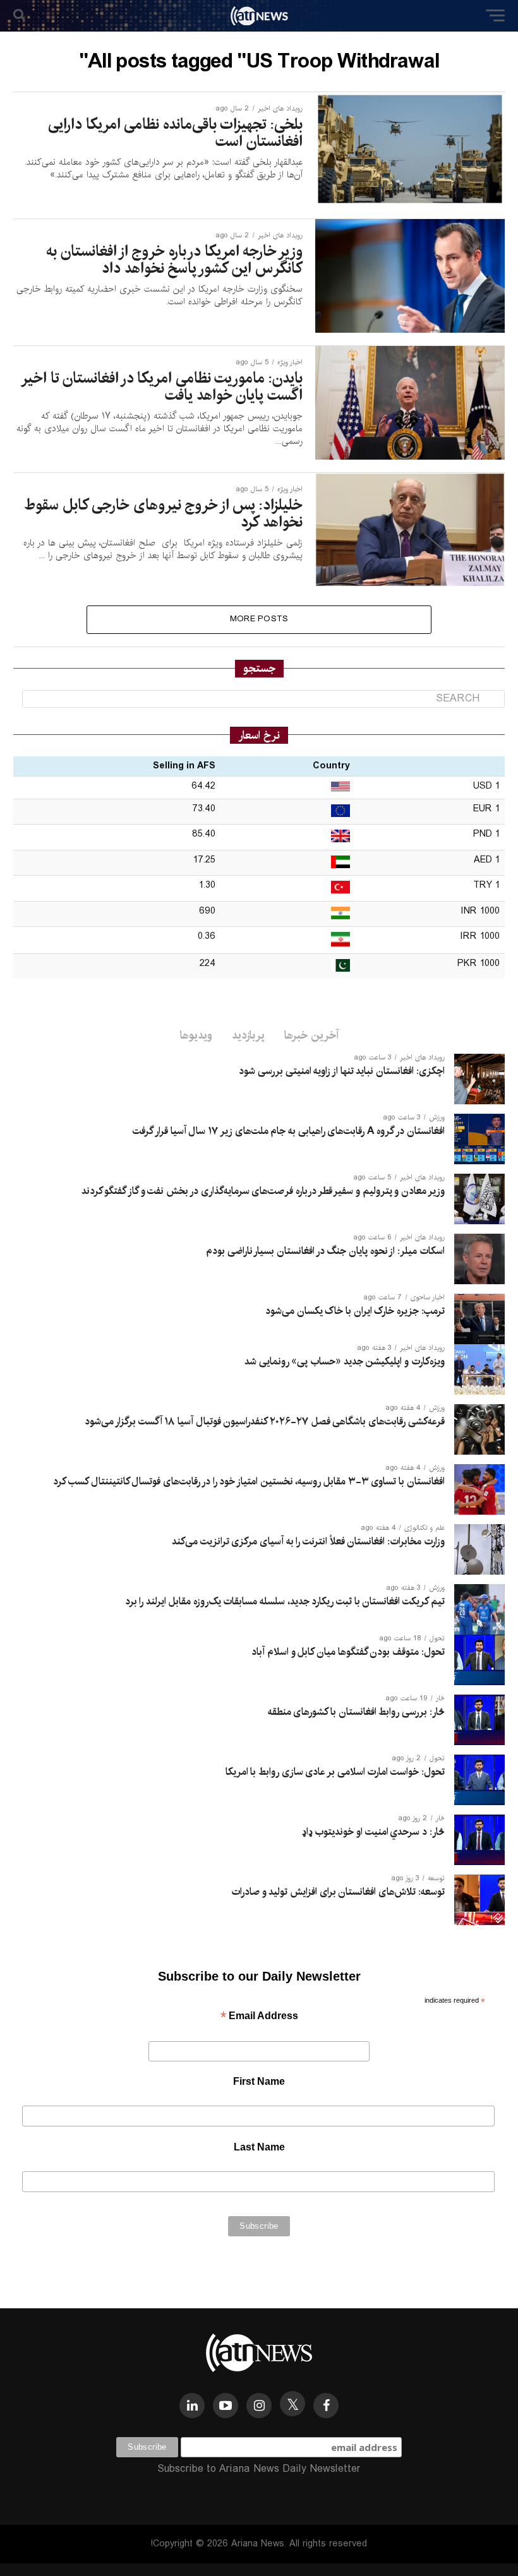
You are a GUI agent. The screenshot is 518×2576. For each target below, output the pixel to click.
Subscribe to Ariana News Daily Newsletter (259, 2469)
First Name (259, 2081)
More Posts (259, 619)
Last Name (259, 2147)
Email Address (259, 2017)
